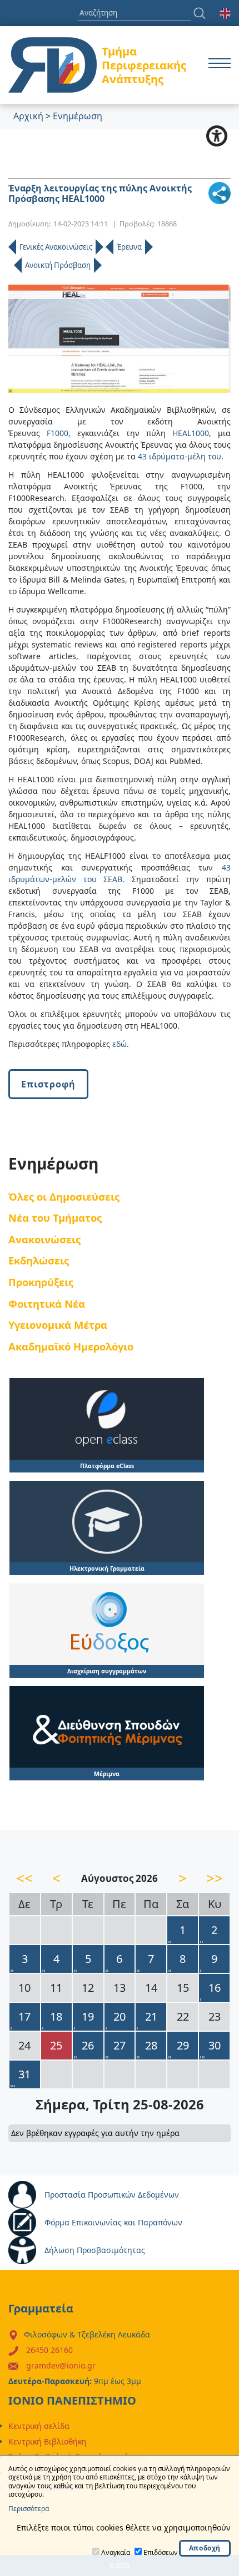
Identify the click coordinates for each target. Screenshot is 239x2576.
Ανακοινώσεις (44, 1239)
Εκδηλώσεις (39, 1260)
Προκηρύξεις (41, 1282)
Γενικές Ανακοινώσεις (56, 247)
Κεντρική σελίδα (39, 2426)
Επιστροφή (48, 1084)
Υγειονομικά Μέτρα (58, 1325)
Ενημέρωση (78, 116)
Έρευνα (129, 247)
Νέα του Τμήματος (55, 1218)
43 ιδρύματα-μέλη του (180, 456)
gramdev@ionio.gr (61, 2365)
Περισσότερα (29, 2509)
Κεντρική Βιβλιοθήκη (48, 2441)
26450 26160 (49, 2350)
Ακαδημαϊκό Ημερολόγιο (71, 1346)
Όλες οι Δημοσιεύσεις (64, 1196)
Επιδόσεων (161, 2552)
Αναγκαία (116, 2552)
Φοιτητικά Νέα (47, 1304)
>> (215, 1878)
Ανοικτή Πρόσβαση (58, 265)
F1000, (59, 433)
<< (24, 1878)
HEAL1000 (191, 433)
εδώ (120, 1044)
